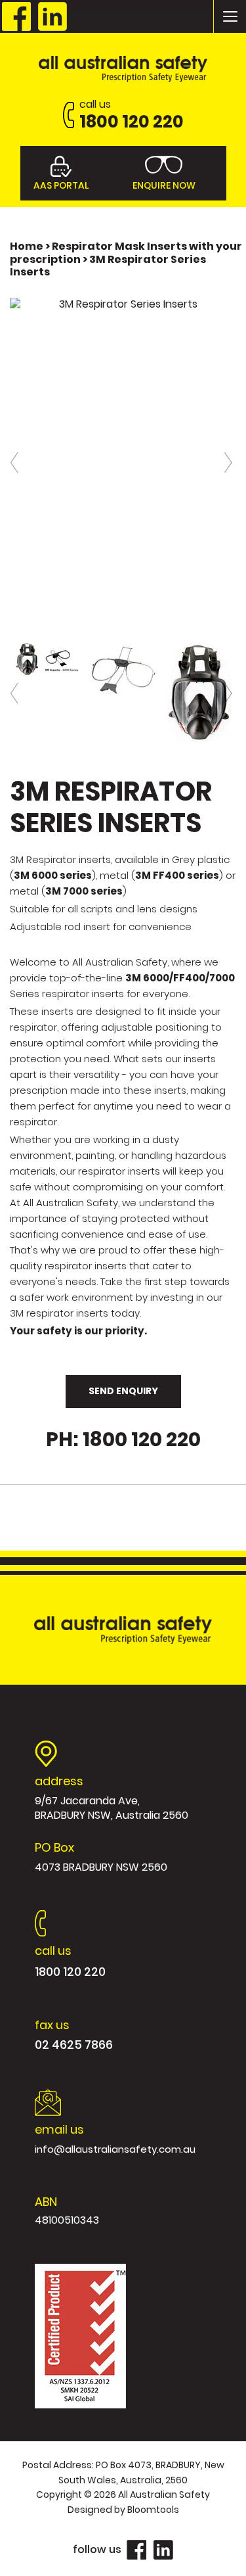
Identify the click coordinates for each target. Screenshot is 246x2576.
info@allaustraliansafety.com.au (115, 2139)
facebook (16, 16)
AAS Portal (61, 185)
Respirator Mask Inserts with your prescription (126, 252)
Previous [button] (16, 462)
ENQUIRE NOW (164, 185)
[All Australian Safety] (123, 68)
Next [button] (230, 462)
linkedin (52, 16)
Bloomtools (153, 2510)
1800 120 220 (132, 115)
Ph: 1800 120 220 (123, 1440)
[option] (123, 304)
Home (28, 246)
